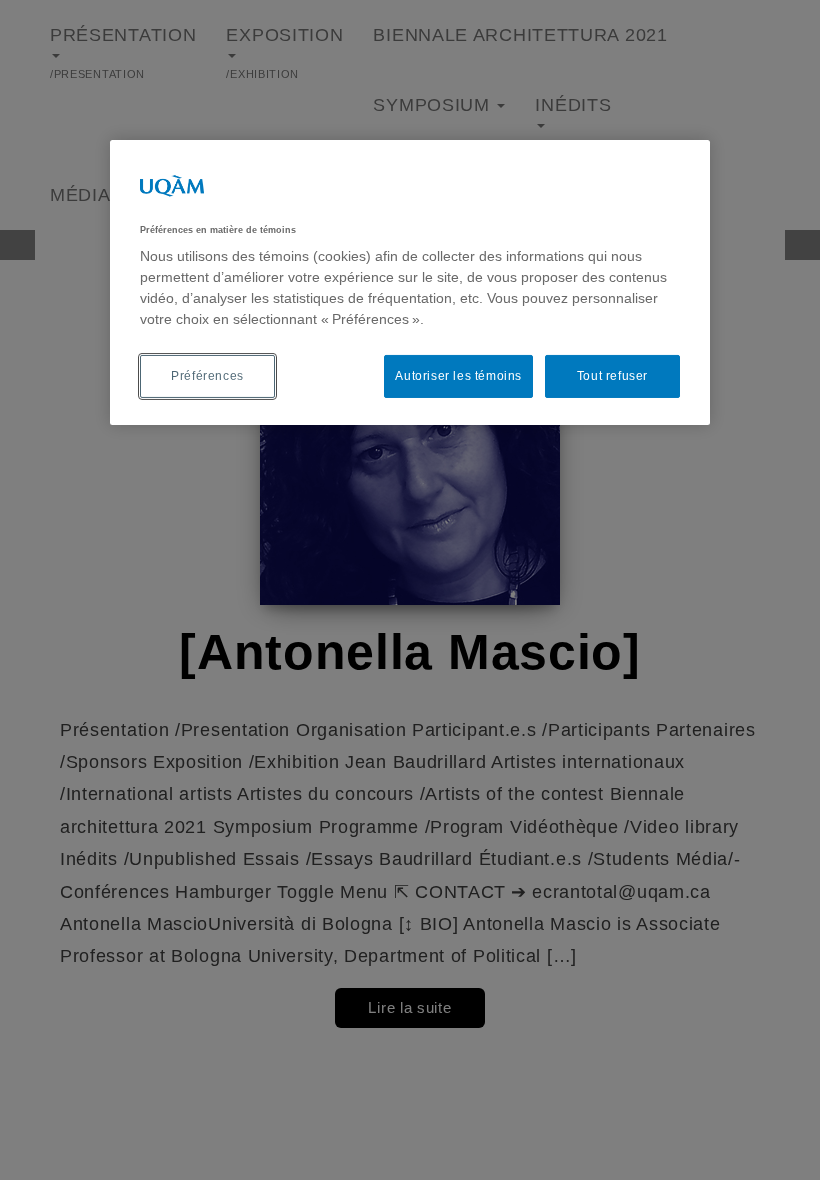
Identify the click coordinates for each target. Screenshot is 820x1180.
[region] (410, 282)
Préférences (207, 376)
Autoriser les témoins (458, 376)
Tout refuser (612, 376)
